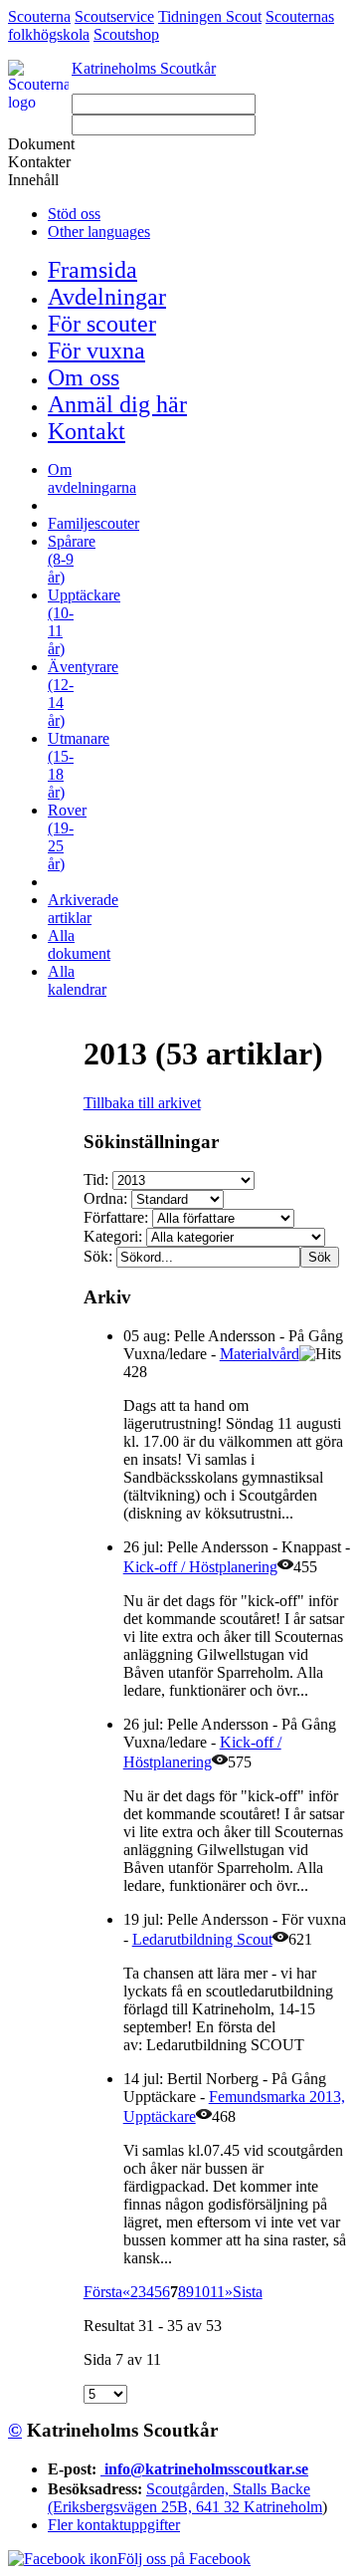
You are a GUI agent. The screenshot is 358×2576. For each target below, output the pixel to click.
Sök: (100, 1256)
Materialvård (260, 1354)
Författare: (118, 1217)
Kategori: (115, 1236)
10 (202, 2292)
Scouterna (39, 16)
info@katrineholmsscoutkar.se (206, 2469)
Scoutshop (126, 34)
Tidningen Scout (210, 16)
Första (103, 2292)
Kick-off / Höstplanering (200, 1567)
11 (217, 2292)
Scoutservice (114, 16)
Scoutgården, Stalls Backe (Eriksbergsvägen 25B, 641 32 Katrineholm (185, 2498)
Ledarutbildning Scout (202, 1939)
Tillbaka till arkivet (142, 1103)
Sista (248, 2292)
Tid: (98, 1179)
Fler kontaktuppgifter (114, 2525)
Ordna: (107, 1198)
